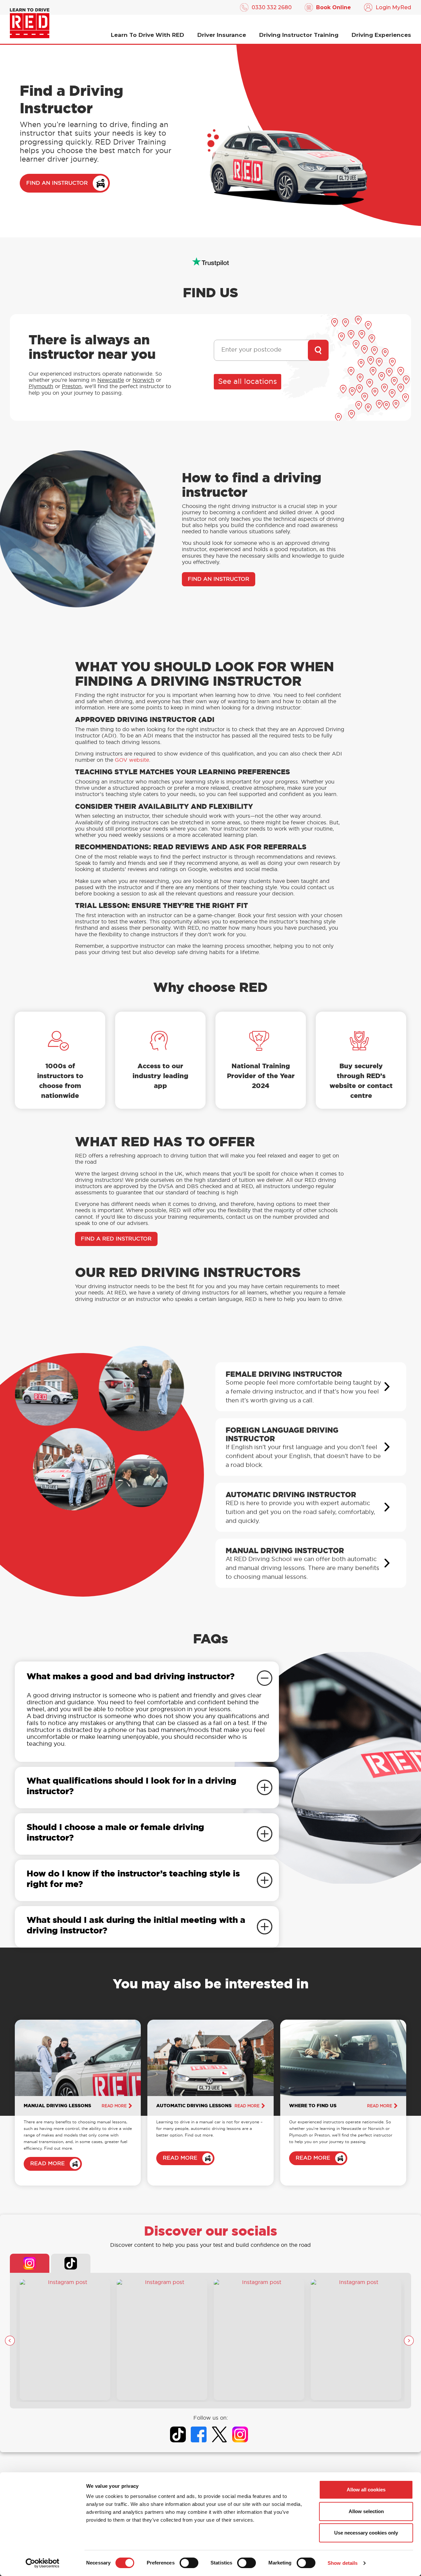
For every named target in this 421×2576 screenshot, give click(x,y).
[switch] (189, 2563)
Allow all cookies (366, 2490)
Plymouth (41, 386)
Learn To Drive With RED (148, 35)
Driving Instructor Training (299, 35)
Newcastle (111, 380)
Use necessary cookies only (366, 2533)
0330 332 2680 (272, 7)
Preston (72, 386)
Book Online (334, 7)
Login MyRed (393, 7)
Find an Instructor (57, 183)
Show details (343, 2563)
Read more (114, 2106)
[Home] (30, 23)
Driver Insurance (222, 35)
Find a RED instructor (116, 1239)
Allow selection (366, 2511)
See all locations (248, 382)
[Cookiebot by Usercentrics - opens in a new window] (43, 2563)
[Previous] (10, 2341)
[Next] (409, 2341)
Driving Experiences (381, 35)
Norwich (143, 380)
